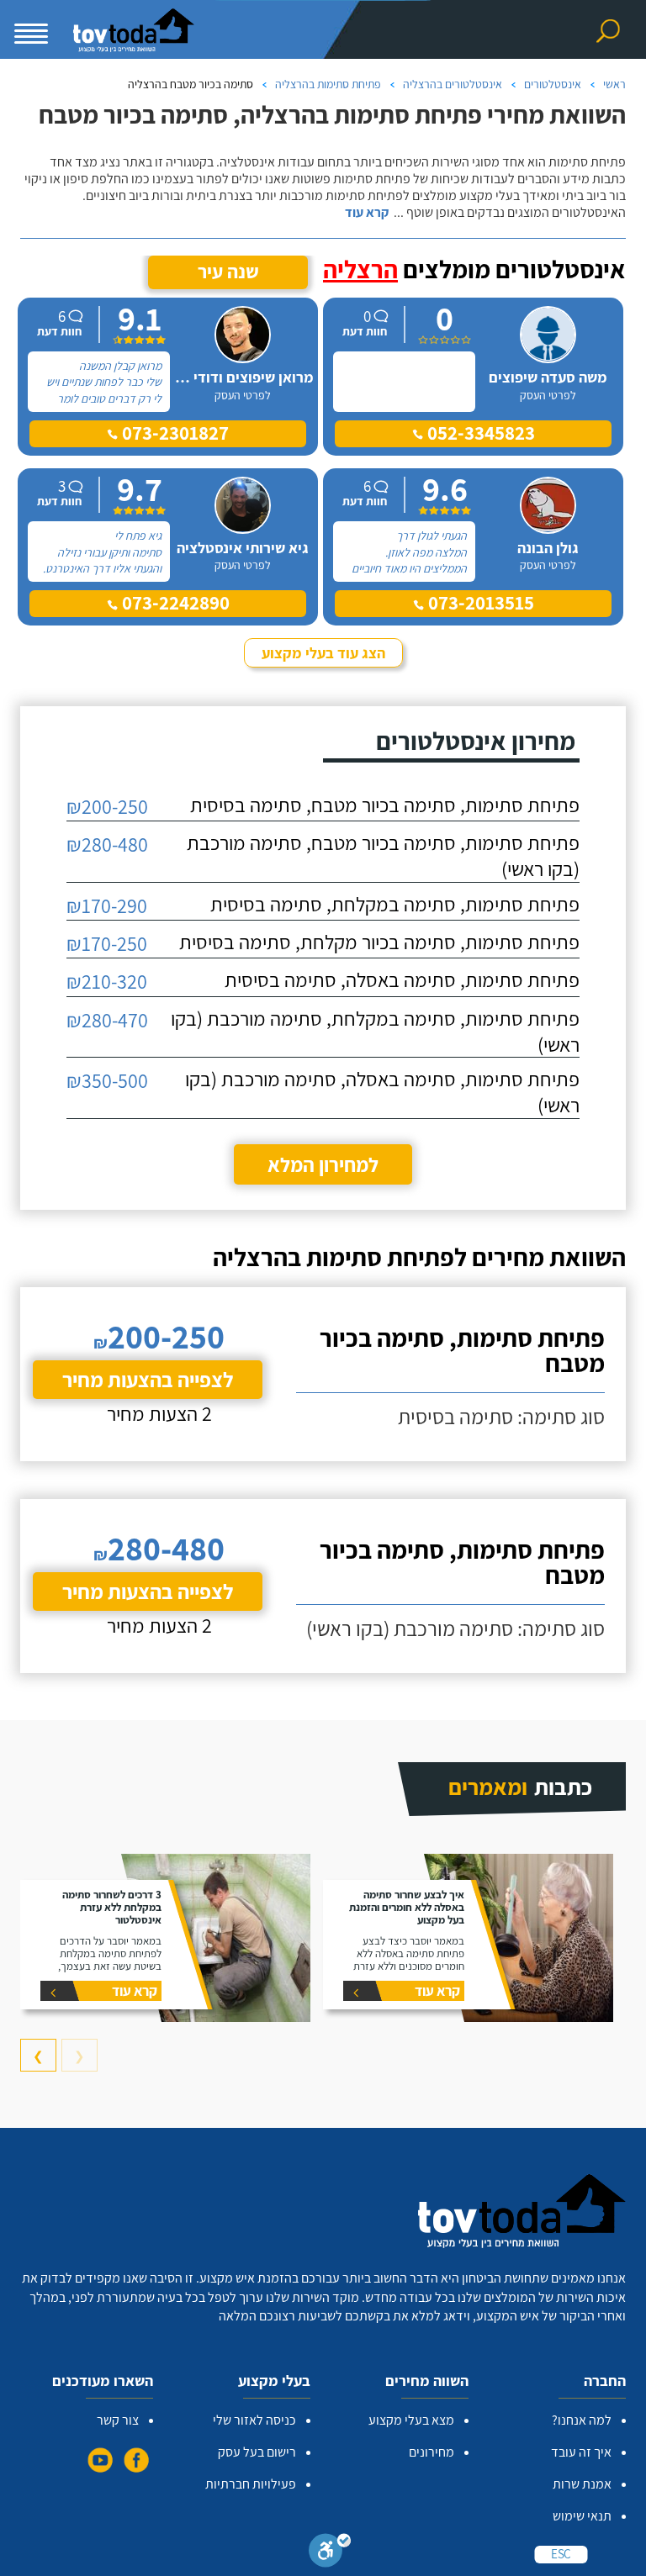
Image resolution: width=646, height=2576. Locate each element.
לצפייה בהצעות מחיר (148, 1379)
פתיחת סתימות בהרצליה (328, 84)
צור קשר (118, 2420)
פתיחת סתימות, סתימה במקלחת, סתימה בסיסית (395, 904)
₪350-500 (107, 1080)
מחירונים (432, 2452)
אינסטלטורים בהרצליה (453, 84)
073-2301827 (173, 433)
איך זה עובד (581, 2452)
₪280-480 (107, 844)
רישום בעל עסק (257, 2452)
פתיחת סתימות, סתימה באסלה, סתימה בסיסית (402, 979)
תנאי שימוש (582, 2516)
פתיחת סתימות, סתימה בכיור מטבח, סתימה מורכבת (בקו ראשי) (383, 855)
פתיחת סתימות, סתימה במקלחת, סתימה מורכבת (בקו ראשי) (375, 1031)
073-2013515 (479, 603)
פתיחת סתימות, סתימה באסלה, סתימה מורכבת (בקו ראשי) (382, 1092)
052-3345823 (479, 433)
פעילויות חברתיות (251, 2484)
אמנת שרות (582, 2484)
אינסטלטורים (553, 84)
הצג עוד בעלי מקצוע (323, 653)
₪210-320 (107, 981)
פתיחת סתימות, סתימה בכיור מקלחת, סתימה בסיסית (379, 942)
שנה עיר (228, 272)
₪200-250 (107, 806)
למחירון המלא (323, 1164)
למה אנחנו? (582, 2420)
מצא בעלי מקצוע (411, 2420)
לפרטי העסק (548, 395)
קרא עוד (367, 213)
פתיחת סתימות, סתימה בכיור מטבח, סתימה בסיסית (385, 805)
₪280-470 (107, 1020)
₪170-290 (107, 905)
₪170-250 (107, 943)
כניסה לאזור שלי (254, 2420)
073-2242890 (174, 603)
